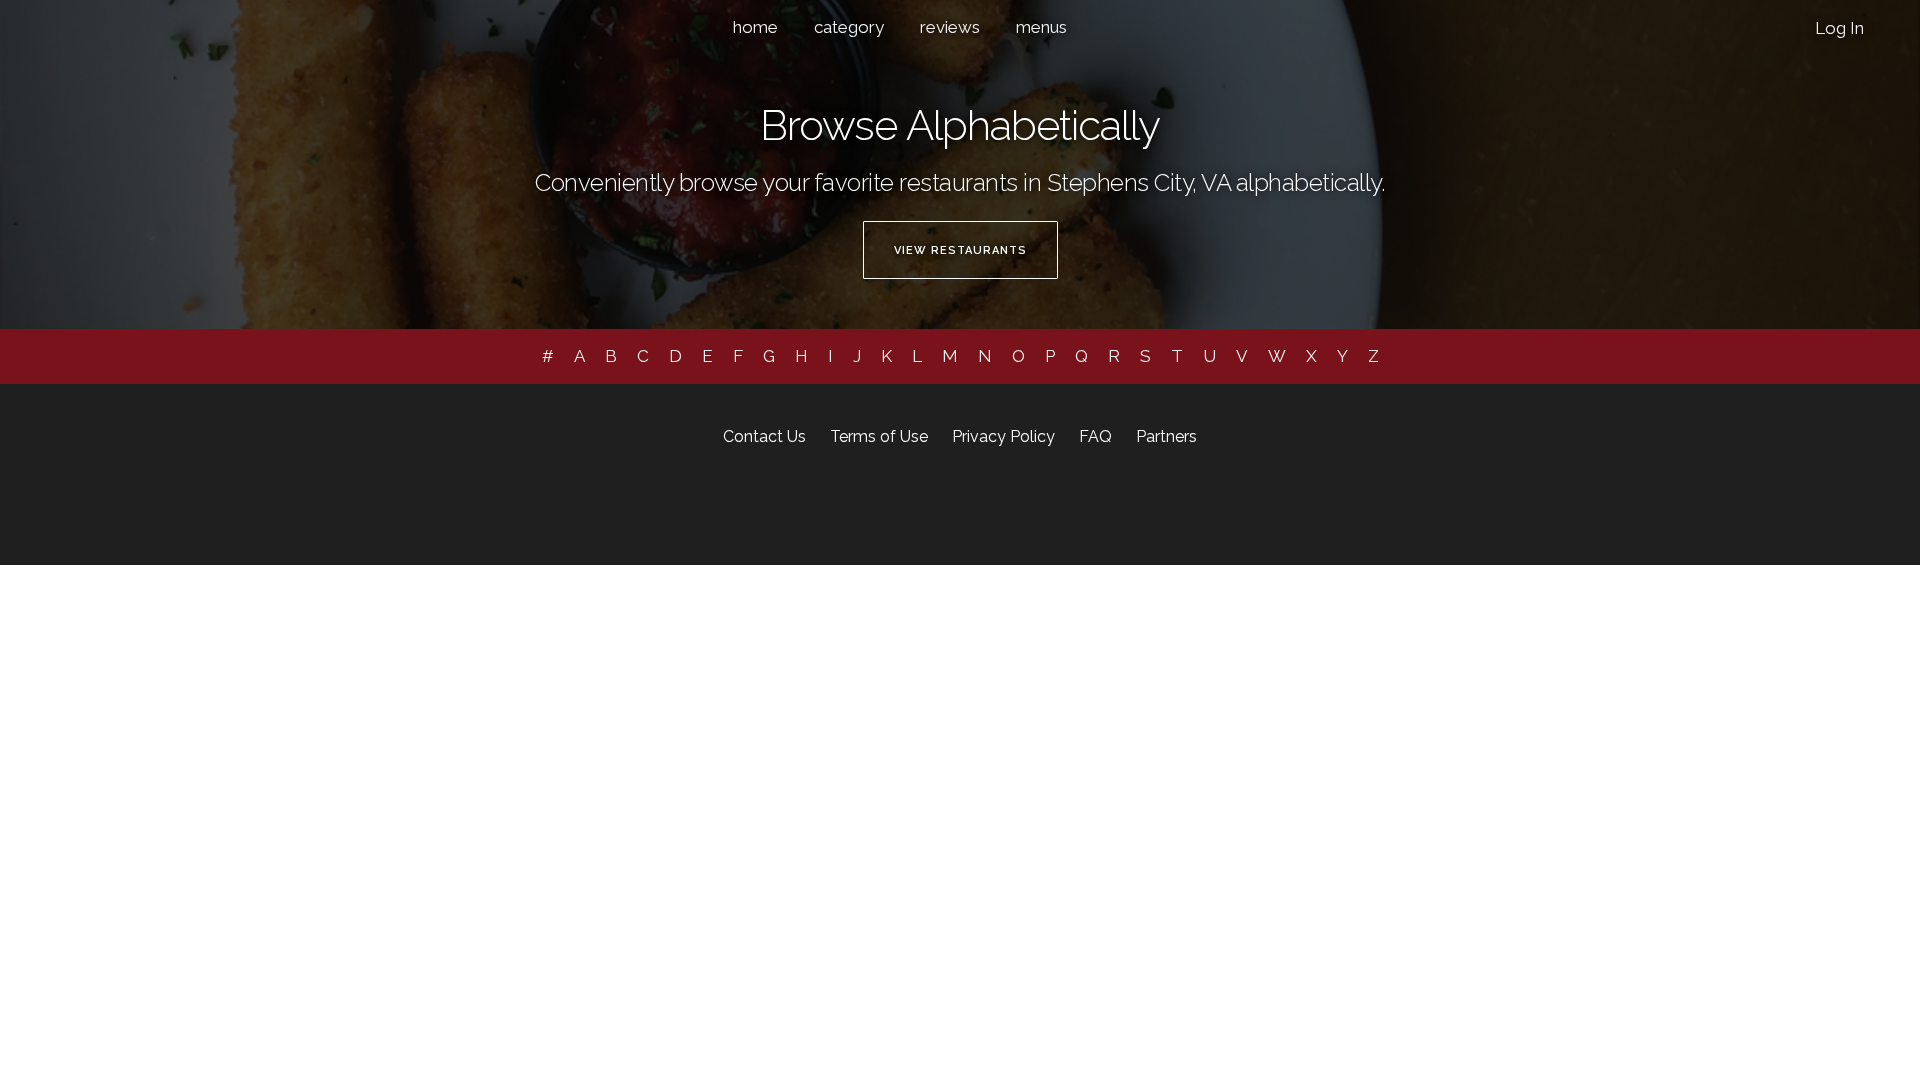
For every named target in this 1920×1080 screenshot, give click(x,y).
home (755, 27)
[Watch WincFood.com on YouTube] (1029, 505)
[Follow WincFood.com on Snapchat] (976, 505)
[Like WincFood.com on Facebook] (890, 505)
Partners (1166, 436)
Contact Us (764, 436)
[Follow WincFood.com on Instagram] (923, 505)
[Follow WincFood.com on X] (952, 505)
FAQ (1095, 436)
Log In (1839, 28)
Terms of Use (879, 436)
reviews (950, 27)
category (849, 27)
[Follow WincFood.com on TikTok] (1005, 505)
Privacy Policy (1003, 436)
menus (1041, 27)
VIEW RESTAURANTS (960, 250)
